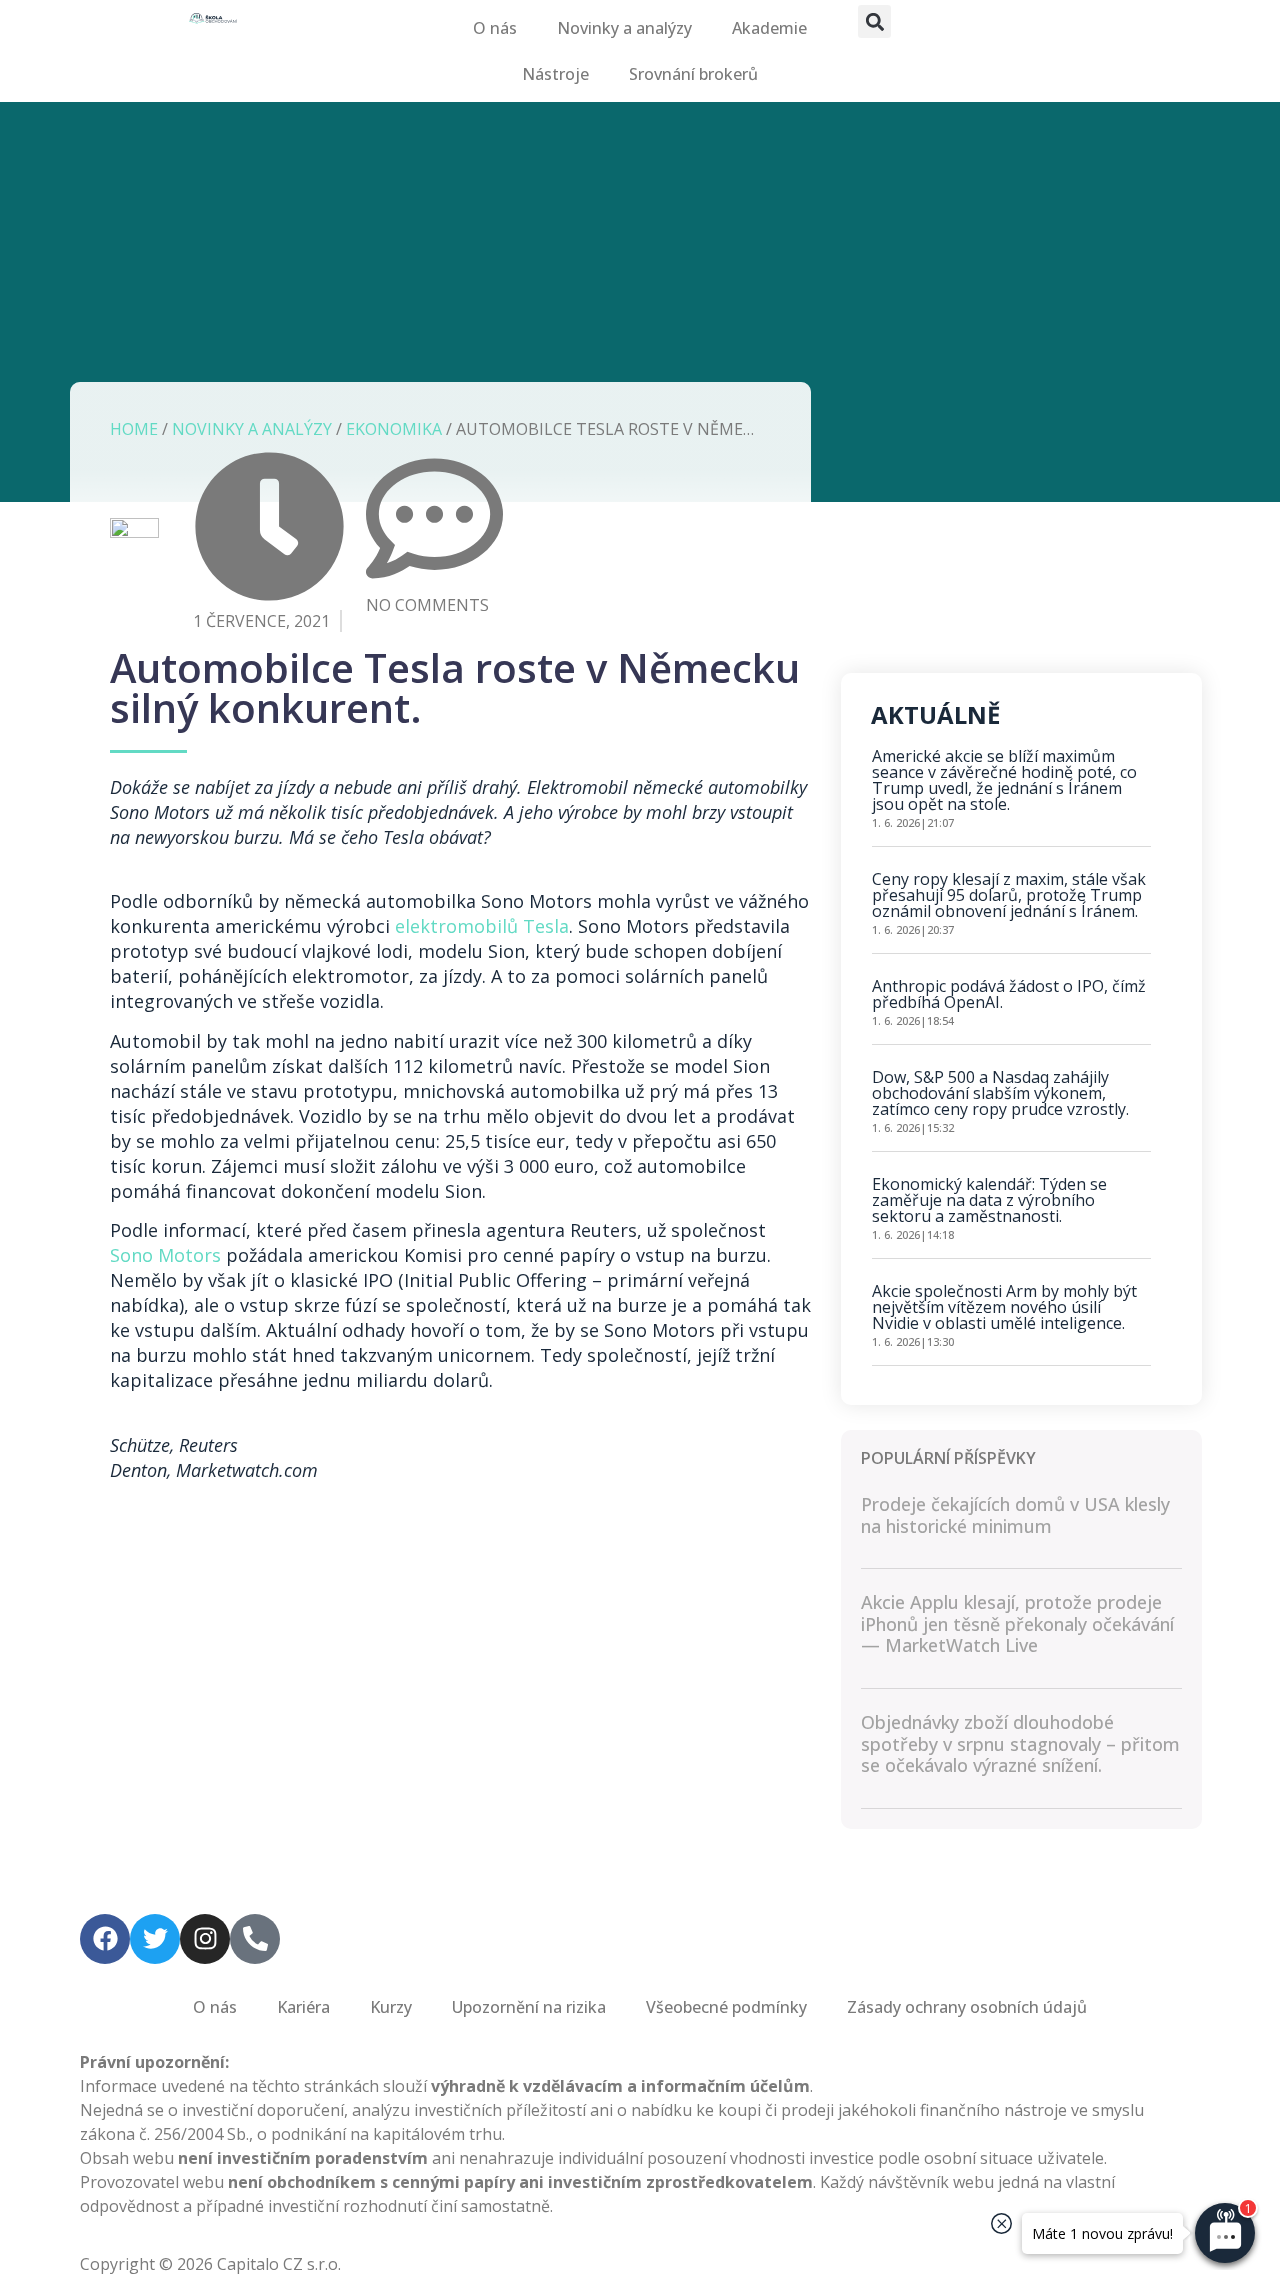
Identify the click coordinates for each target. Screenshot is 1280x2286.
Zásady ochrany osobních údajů (967, 2007)
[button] (874, 21)
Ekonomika (394, 429)
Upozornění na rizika (529, 2007)
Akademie (769, 28)
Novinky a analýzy (624, 28)
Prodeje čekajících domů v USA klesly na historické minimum (1015, 1515)
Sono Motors (165, 1255)
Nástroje (555, 74)
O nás (495, 28)
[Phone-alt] (255, 1939)
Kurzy (391, 2007)
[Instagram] (205, 1939)
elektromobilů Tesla (482, 926)
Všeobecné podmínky (726, 2007)
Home (134, 429)
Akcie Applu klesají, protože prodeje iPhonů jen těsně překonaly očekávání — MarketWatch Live (1017, 1623)
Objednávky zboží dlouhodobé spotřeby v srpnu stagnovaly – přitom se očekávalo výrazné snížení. (1020, 1743)
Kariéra (303, 2007)
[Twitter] (155, 1939)
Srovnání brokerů (693, 74)
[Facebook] (105, 1939)
